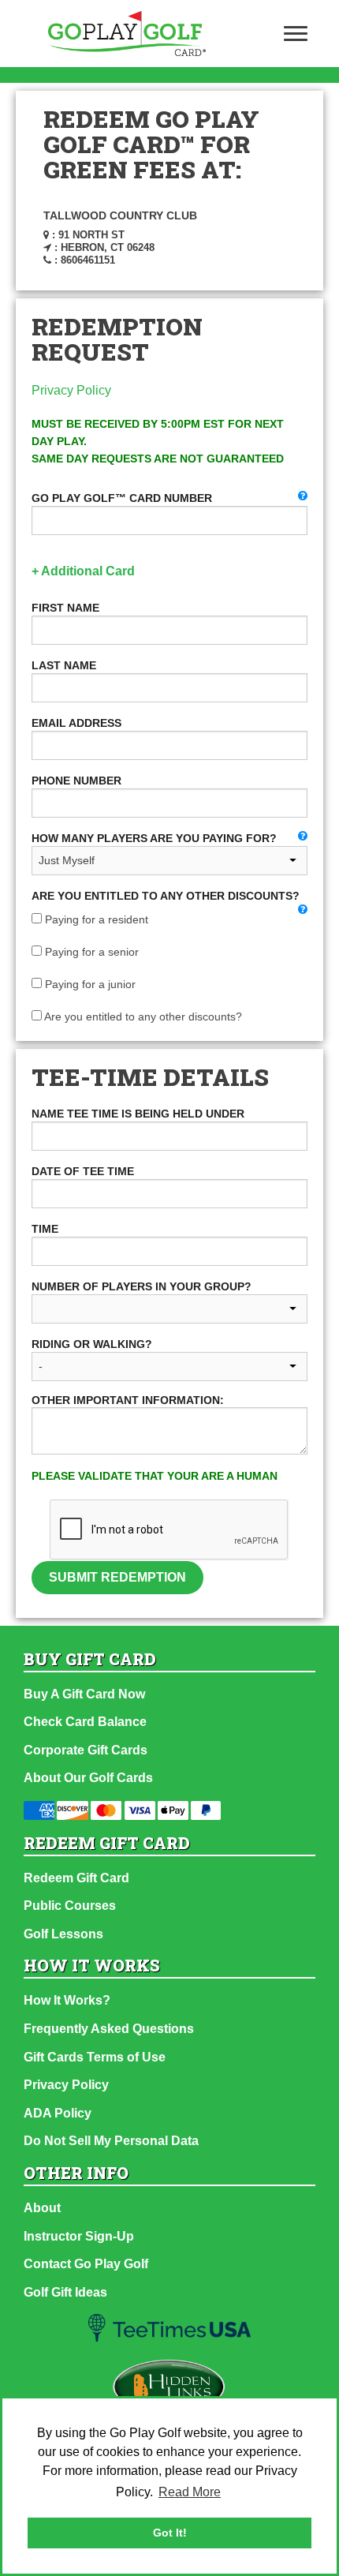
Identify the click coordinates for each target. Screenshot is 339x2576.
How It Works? (67, 2000)
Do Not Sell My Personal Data (111, 2141)
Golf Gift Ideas (65, 2292)
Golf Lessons (63, 1934)
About (42, 2208)
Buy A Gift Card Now (84, 1694)
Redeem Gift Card (76, 1878)
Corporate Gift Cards (86, 1750)
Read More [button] (190, 2492)
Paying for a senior (90, 952)
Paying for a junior (89, 984)
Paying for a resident (95, 919)
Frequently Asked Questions (109, 2029)
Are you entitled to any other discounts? (142, 1017)
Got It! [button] (170, 2533)
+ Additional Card (83, 571)
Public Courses (70, 1906)
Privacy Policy (71, 390)
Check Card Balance (85, 1722)
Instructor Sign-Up (79, 2236)
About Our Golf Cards (88, 1778)
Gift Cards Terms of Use (95, 2057)
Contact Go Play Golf (86, 2264)
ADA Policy (58, 2113)
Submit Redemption (117, 1577)
